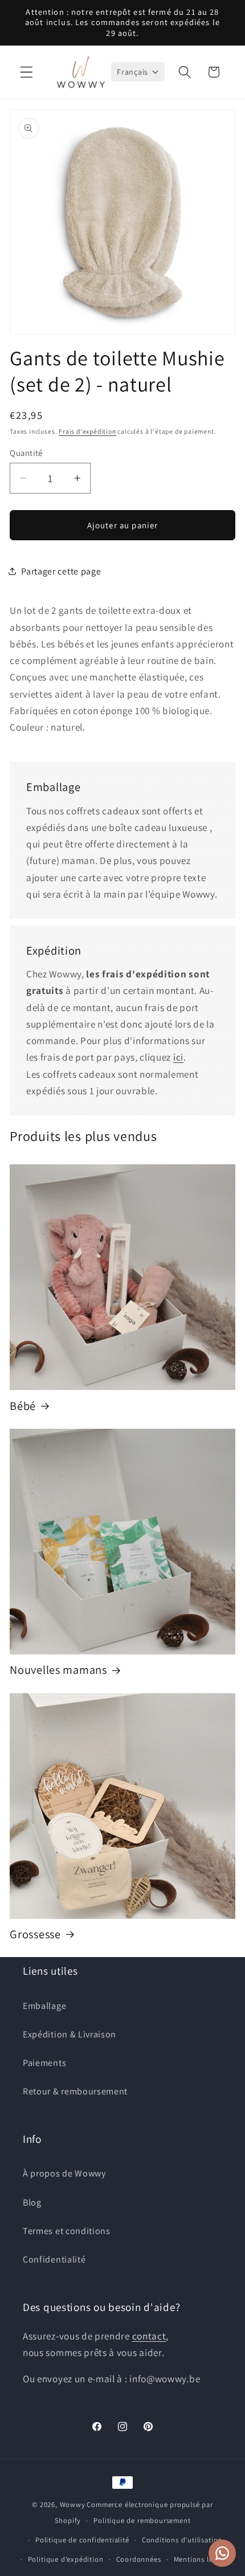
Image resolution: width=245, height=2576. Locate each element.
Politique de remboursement (142, 2520)
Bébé (23, 1406)
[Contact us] (222, 2553)
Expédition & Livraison (70, 2034)
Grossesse (35, 1934)
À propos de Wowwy (64, 2173)
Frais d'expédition (87, 431)
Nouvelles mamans (58, 1670)
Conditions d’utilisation (182, 2540)
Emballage (44, 2006)
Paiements (44, 2063)
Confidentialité (54, 2259)
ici (178, 1057)
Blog (32, 2202)
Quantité (26, 453)
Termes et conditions (67, 2231)
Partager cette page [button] (61, 571)
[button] (26, 72)
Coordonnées (139, 2559)
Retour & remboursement (75, 2091)
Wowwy (73, 2504)
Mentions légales (202, 2559)
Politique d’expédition (66, 2559)
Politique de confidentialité (82, 2540)
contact (149, 2336)
